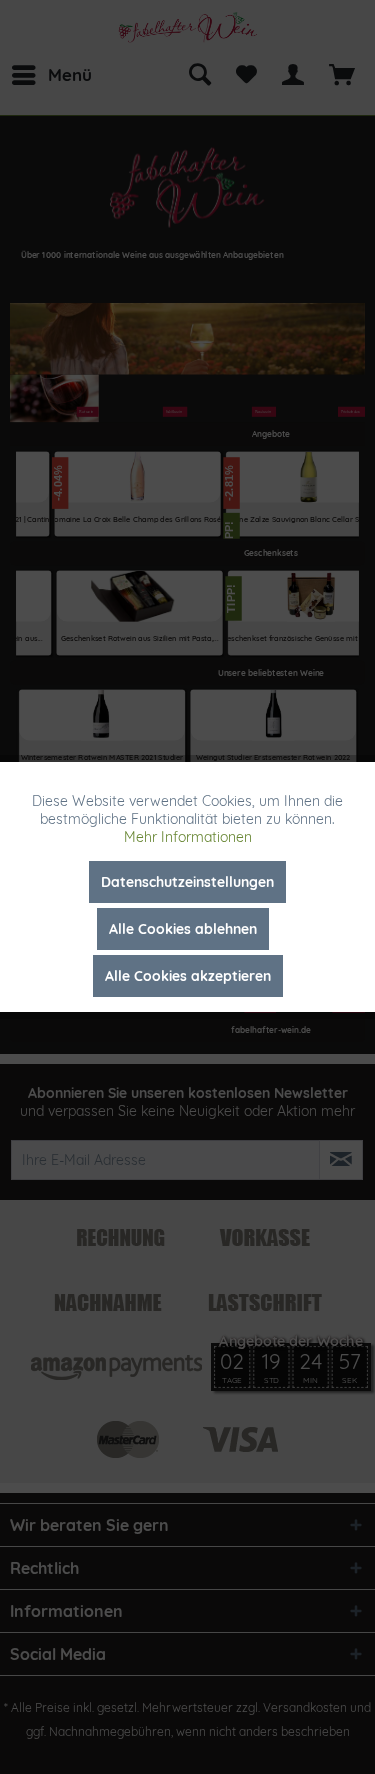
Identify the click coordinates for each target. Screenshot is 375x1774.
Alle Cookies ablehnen (183, 929)
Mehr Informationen (188, 837)
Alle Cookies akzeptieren (188, 976)
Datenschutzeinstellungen (187, 882)
